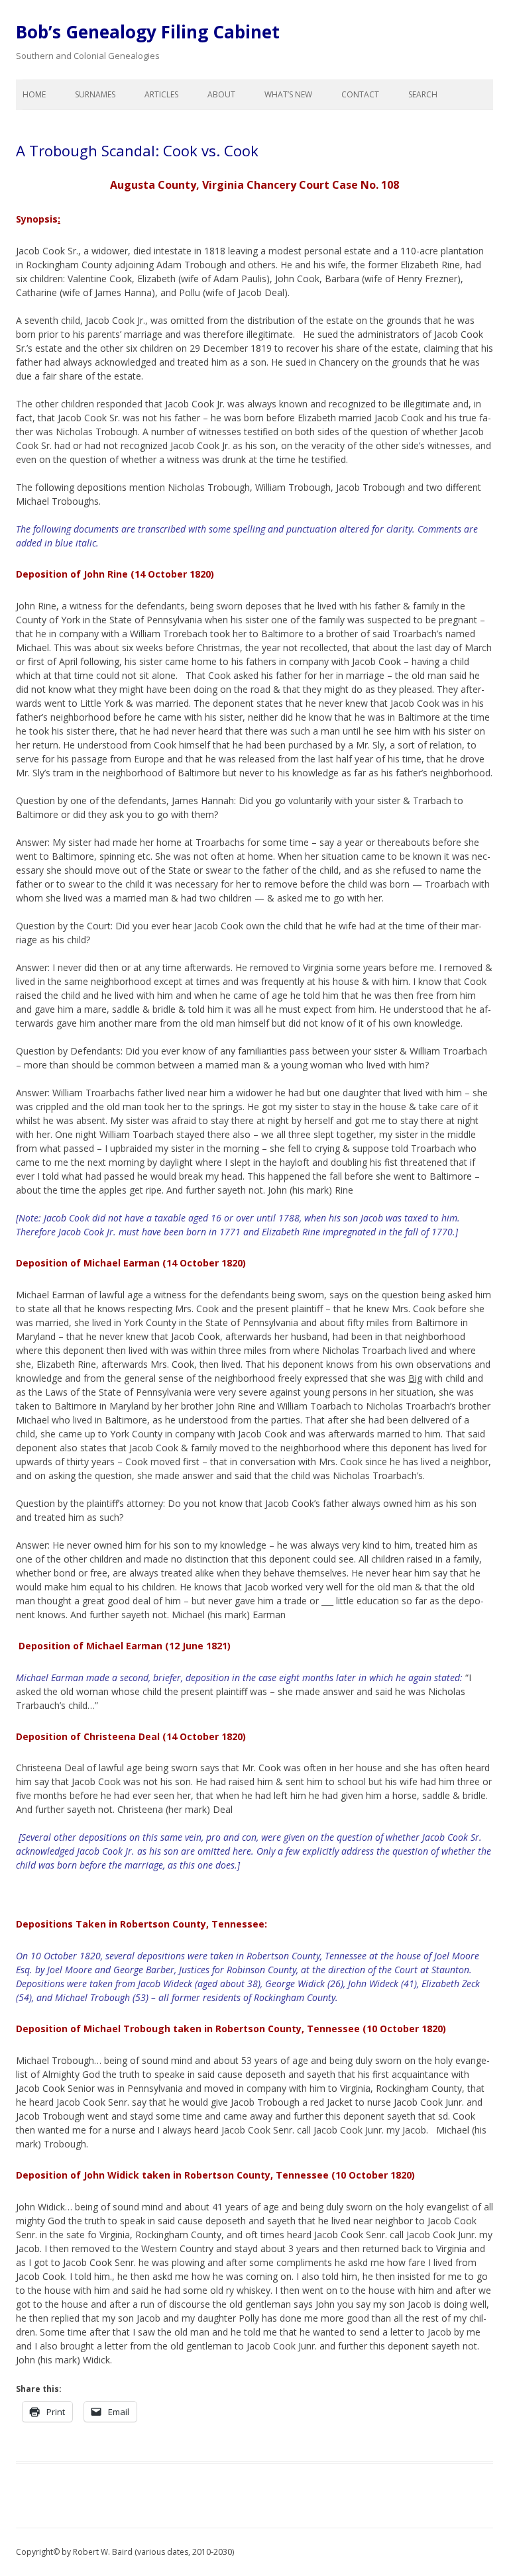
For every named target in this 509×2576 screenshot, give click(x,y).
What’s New (288, 94)
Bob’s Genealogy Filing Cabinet (148, 32)
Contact (360, 94)
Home (34, 94)
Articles (161, 94)
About (221, 94)
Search (423, 94)
